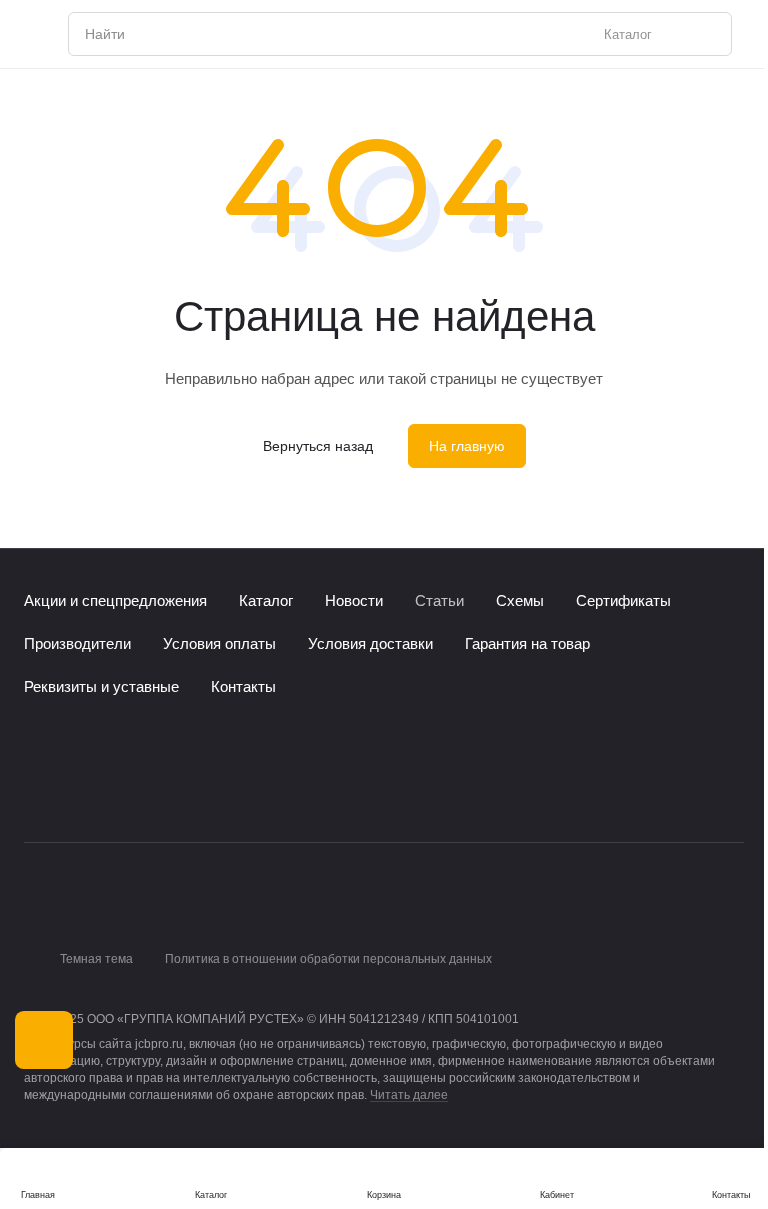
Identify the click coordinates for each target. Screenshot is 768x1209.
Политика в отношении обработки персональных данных (328, 959)
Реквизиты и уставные (101, 686)
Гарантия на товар (527, 643)
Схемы (520, 600)
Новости (354, 600)
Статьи (439, 600)
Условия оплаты (219, 643)
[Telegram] (76, 790)
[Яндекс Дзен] (156, 790)
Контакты (243, 686)
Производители (77, 643)
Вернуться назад (318, 446)
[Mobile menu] (32, 34)
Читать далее (409, 1095)
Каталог (266, 600)
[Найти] (706, 34)
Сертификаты (623, 600)
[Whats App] (116, 790)
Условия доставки (370, 643)
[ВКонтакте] (36, 790)
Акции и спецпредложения (115, 600)
